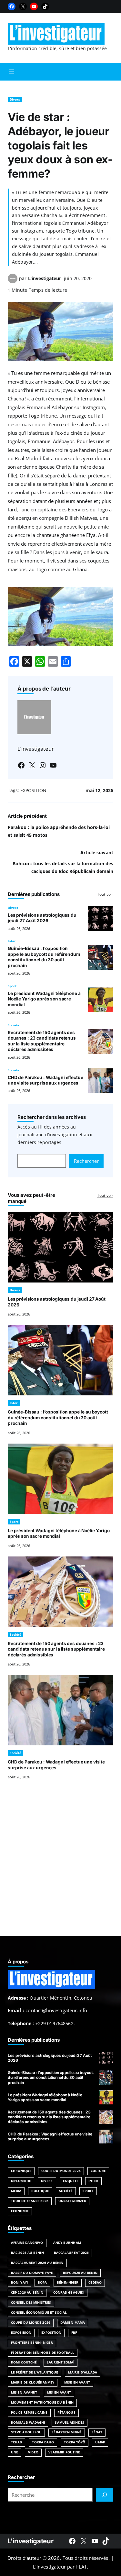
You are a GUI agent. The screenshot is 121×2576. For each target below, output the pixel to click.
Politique (40, 2191)
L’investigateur (45, 278)
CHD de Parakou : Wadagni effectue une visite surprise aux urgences (45, 1080)
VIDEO (33, 2452)
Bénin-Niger (68, 2282)
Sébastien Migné (66, 2432)
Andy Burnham (67, 2243)
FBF (74, 2333)
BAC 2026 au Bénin (27, 2253)
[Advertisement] (60, 1866)
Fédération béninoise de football (43, 2353)
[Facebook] (12, 6)
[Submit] (105, 2495)
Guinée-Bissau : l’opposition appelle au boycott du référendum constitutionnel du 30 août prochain (44, 957)
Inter (12, 941)
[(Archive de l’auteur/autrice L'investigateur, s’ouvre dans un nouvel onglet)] (13, 281)
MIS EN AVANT (59, 2392)
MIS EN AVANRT (24, 2392)
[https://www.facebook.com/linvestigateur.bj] (72, 2541)
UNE (15, 2452)
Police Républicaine (29, 2412)
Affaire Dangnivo (27, 2243)
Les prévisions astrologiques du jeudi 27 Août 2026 (42, 918)
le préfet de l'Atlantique (35, 2372)
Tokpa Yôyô (75, 2442)
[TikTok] (45, 6)
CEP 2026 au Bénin (27, 2292)
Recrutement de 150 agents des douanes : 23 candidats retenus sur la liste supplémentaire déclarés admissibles (42, 1041)
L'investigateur (30, 2541)
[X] (23, 6)
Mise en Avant (77, 2382)
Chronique (21, 2171)
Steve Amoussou (26, 2432)
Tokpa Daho (43, 2442)
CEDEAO (95, 2282)
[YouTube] (34, 6)
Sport (12, 986)
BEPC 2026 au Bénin (80, 2273)
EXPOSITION (33, 790)
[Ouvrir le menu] (12, 72)
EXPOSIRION (21, 2333)
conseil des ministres (31, 2303)
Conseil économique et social (39, 2313)
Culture (98, 2171)
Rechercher (86, 1161)
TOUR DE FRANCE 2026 (30, 2201)
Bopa (42, 2282)
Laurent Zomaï (60, 2362)
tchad (16, 2442)
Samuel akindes (69, 2423)
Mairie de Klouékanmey (33, 2382)
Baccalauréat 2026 (71, 2253)
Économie (20, 2211)
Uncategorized (72, 2201)
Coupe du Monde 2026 (61, 2171)
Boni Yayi (19, 2282)
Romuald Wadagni (28, 2423)
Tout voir (105, 894)
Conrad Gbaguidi (69, 2292)
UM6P (100, 2442)
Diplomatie (21, 2181)
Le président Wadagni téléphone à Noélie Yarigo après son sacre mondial (44, 999)
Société (14, 1025)
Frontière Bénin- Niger (32, 2343)
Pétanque (66, 2412)
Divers (15, 99)
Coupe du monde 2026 (31, 2323)
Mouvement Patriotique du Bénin (42, 2402)
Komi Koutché (24, 2362)
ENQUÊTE (71, 2181)
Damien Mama (73, 2323)
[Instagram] (43, 765)
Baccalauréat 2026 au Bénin (37, 2263)
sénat (97, 2432)
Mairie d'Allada (82, 2372)
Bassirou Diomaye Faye (32, 2273)
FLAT (82, 2567)
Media (16, 2191)
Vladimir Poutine (64, 2452)
